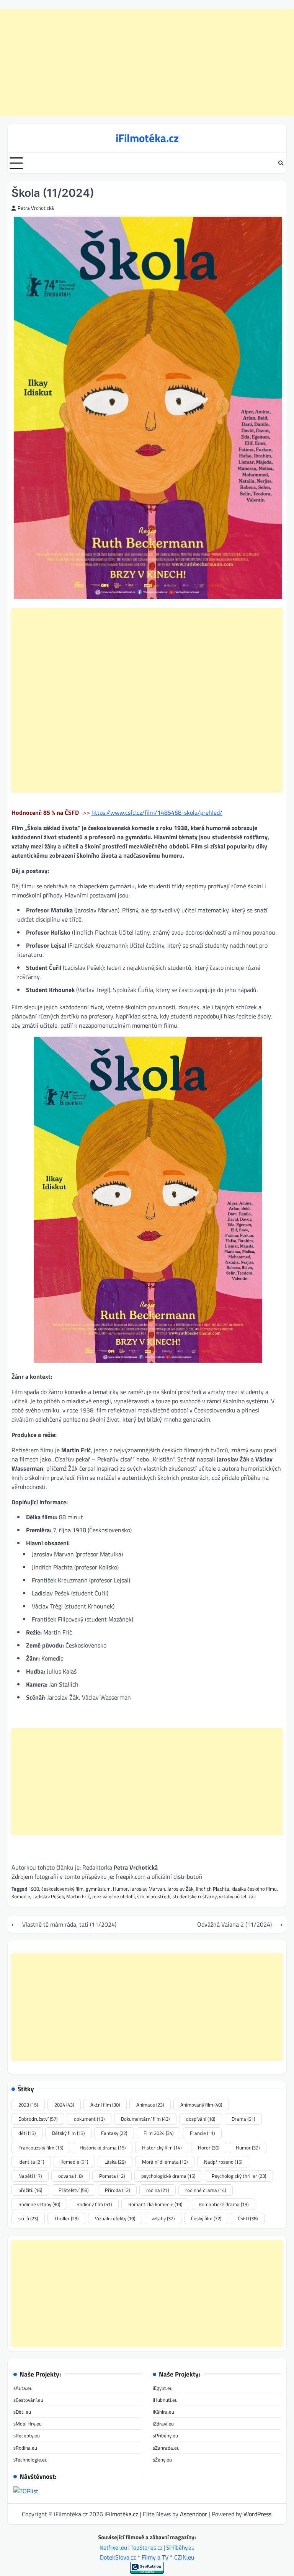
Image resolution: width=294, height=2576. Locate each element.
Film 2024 (158, 2133)
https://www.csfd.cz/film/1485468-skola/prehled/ (157, 812)
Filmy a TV (155, 2557)
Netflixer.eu (114, 2547)
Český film (206, 2218)
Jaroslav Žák (180, 1889)
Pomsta (112, 2176)
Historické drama (103, 2148)
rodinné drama (206, 2190)
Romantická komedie (155, 2204)
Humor (120, 1889)
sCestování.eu (28, 2400)
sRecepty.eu (27, 2435)
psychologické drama (168, 2176)
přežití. (30, 2190)
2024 (64, 2105)
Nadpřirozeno (223, 2162)
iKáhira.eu (163, 2412)
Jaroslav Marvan (148, 1889)
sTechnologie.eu (30, 2460)
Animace (150, 2105)
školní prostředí (154, 1896)
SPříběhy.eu (180, 2547)
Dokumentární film (145, 2119)
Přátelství (73, 2190)
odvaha (70, 2176)
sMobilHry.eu (28, 2424)
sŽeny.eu (162, 2460)
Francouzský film (41, 2148)
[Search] (281, 163)
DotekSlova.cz (118, 2557)
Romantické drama (224, 2204)
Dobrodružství (38, 2119)
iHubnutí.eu (165, 2400)
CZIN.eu (184, 2557)
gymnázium (98, 1889)
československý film (62, 1889)
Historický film (162, 2148)
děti (27, 2133)
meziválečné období (114, 1896)
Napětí (30, 2176)
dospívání (201, 2119)
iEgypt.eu (163, 2388)
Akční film (105, 2105)
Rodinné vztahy (39, 2204)
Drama (243, 2119)
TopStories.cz (147, 2547)
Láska (115, 2162)
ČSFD (248, 2218)
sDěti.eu (22, 2412)
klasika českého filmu (254, 1889)
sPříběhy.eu (165, 2435)
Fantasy (114, 2133)
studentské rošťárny (195, 1896)
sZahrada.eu (166, 2448)
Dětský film (68, 2133)
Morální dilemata (165, 2162)
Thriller (66, 2218)
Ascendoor (194, 2514)
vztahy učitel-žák (237, 1896)
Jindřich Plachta (212, 1889)
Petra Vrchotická (36, 208)
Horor (209, 2148)
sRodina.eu (25, 2448)
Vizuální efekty (115, 2218)
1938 (34, 1889)
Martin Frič (78, 1896)
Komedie (21, 1896)
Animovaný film (201, 2105)
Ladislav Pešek (48, 1896)
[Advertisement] (147, 63)
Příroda (117, 2190)
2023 (28, 2105)
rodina (158, 2190)
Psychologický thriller (239, 2176)
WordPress (257, 2514)
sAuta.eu (23, 2388)
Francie (202, 2133)
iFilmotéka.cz (147, 138)
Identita (31, 2162)
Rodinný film (94, 2204)
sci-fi (28, 2218)
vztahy (163, 2218)
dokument (89, 2119)
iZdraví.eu (163, 2424)
